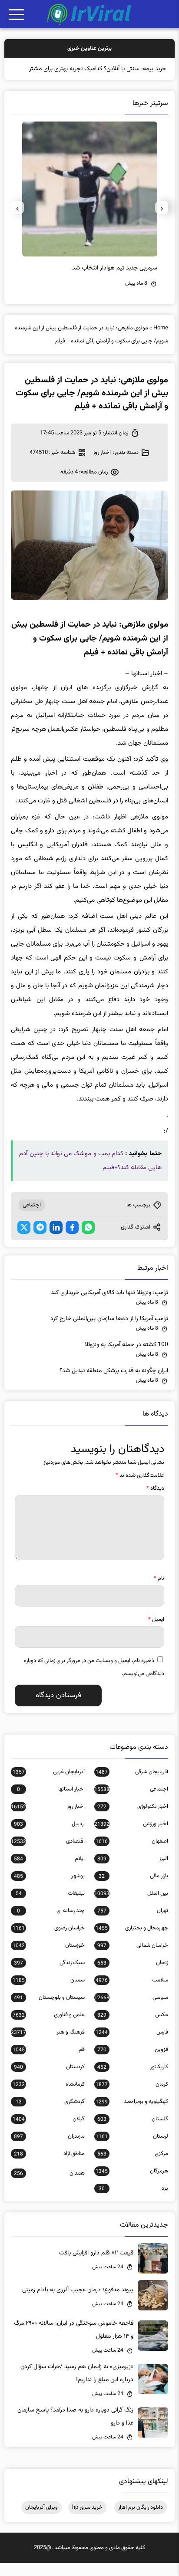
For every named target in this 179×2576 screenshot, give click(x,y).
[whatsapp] (88, 1240)
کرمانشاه (49, 2097)
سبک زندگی (49, 1976)
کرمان (132, 2097)
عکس (133, 2028)
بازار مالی (133, 1889)
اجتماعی (32, 1218)
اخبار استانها (51, 1802)
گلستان (133, 2132)
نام (159, 1591)
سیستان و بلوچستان (49, 2011)
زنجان (133, 1976)
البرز (133, 1872)
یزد (133, 2201)
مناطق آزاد (49, 2167)
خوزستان (49, 1958)
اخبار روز (102, 466)
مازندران (49, 2149)
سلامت (132, 1993)
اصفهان (132, 1854)
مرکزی (133, 2167)
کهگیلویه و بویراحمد (132, 2115)
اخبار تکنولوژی (133, 1820)
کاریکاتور (133, 2080)
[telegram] (40, 1240)
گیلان (49, 2132)
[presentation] (162, 220)
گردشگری (50, 2115)
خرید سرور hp (87, 2520)
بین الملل (131, 1906)
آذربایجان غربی (49, 1785)
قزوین (133, 2063)
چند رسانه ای (51, 1924)
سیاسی (131, 2011)
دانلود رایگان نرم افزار (141, 2520)
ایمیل (156, 1633)
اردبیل (49, 1837)
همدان (49, 2186)
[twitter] (24, 1240)
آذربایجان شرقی (132, 1785)
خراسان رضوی (49, 1941)
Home (161, 341)
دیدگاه (155, 1502)
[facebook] (72, 1240)
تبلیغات (50, 1906)
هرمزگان (132, 2184)
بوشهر (49, 1889)
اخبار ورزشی (131, 1837)
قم (49, 2063)
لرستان (132, 2149)
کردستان (49, 2080)
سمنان (49, 1993)
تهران (133, 1924)
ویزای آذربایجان (41, 2520)
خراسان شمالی (133, 1958)
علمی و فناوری (49, 2028)
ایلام (49, 1872)
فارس (132, 2045)
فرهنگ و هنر (48, 2045)
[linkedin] (56, 1240)
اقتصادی (48, 1854)
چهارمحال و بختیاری (132, 1941)
